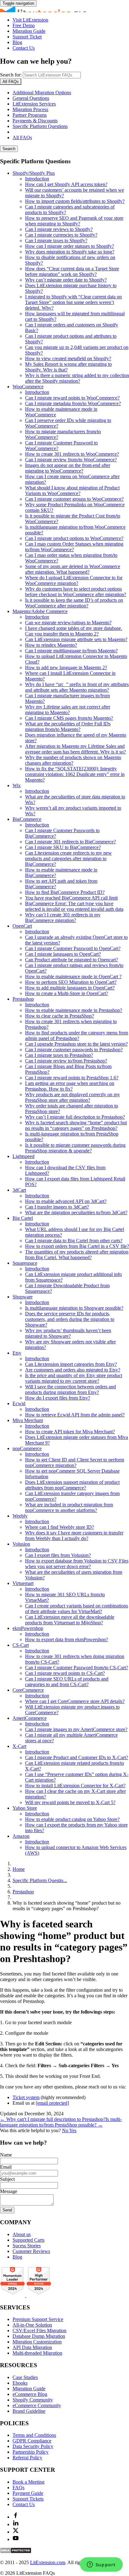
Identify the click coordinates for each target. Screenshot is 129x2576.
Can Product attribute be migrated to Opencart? (72, 960)
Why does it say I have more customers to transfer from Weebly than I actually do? (74, 1536)
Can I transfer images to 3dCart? (57, 1207)
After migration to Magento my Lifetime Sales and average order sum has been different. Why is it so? (75, 749)
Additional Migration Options (42, 93)
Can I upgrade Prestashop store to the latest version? (76, 1044)
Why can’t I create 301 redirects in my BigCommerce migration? (63, 918)
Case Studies (25, 2377)
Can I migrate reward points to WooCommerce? (72, 398)
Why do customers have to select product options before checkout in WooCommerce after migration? (76, 592)
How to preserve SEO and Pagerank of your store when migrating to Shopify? (74, 221)
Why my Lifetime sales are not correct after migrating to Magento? (68, 710)
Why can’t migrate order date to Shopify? (66, 280)
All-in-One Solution (32, 2325)
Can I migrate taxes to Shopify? (56, 240)
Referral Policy (27, 2458)
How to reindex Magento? (51, 645)
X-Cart (19, 1746)
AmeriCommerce (30, 1718)
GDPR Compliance (32, 2441)
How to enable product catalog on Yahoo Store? (72, 1819)
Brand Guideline (29, 2411)
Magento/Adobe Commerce (40, 611)
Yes (73, 2130)
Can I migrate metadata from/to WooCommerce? (73, 403)
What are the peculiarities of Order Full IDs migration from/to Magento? (68, 726)
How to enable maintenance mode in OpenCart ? (73, 976)
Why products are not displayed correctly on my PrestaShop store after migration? (72, 1097)
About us (22, 2234)
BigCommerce (27, 819)
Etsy (17, 1353)
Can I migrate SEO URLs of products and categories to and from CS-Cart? (67, 1682)
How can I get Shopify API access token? (66, 184)
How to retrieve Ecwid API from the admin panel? (75, 1415)
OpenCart (22, 926)
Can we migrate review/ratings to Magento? (68, 623)
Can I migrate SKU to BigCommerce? (63, 847)
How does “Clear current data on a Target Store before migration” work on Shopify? (72, 271)
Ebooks (20, 2383)
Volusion (21, 1544)
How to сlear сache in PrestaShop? (59, 1016)
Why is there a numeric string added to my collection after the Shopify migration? (77, 378)
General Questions (31, 98)
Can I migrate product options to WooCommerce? (74, 538)
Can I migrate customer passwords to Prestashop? (74, 1050)
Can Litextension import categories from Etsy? (71, 1364)
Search (9, 149)
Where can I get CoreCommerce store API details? (75, 1701)
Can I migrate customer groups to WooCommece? (74, 499)
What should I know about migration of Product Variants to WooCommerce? (72, 491)
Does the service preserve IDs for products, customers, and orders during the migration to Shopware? (70, 1319)
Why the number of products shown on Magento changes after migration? (73, 760)
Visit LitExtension (30, 20)
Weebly (20, 1516)
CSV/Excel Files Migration (39, 2331)
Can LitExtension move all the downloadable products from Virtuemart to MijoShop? (70, 1620)
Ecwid (19, 1403)
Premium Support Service (38, 2319)
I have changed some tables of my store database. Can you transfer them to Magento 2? (74, 631)
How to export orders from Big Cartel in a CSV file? (77, 1246)
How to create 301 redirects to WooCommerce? (72, 454)
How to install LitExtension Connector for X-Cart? (75, 1786)
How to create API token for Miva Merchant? (70, 1432)
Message (9, 2191)
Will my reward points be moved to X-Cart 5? (70, 1802)
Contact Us (24, 48)
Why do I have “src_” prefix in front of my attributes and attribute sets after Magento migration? (77, 687)
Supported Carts (28, 2240)
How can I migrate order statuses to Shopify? (70, 246)
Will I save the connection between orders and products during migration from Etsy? (70, 1389)
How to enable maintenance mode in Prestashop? (74, 1010)
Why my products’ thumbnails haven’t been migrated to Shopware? (68, 1333)
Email (6, 2167)
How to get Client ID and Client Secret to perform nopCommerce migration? (75, 1462)
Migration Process (30, 109)
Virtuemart (23, 1583)
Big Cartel (23, 1218)
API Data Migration (32, 2347)
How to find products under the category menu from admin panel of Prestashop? (77, 1035)
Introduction (37, 179)
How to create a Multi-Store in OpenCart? (67, 993)
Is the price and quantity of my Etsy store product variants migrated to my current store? (74, 1378)
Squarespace (25, 1263)
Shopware (23, 1297)
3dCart (19, 1190)
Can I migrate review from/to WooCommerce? (71, 460)
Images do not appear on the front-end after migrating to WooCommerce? (68, 468)
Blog (17, 42)
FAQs (18, 2488)
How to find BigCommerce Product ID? (65, 892)
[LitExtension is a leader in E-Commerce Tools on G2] (13, 2295)
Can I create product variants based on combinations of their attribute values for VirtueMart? (77, 1609)
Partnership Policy (31, 2452)
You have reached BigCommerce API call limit (71, 898)
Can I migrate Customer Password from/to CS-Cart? (77, 1668)
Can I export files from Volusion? (58, 1555)
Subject (7, 2179)
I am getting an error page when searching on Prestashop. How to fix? (70, 1086)
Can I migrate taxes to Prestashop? (59, 1055)
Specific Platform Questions (40, 126)
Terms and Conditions (34, 2435)
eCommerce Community (37, 2405)
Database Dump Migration (39, 2336)
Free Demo (24, 25)
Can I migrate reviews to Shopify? (59, 229)
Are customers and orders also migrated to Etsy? (73, 1370)
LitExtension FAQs (64, 9)
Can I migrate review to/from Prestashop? (66, 1061)
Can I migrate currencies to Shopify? (61, 235)
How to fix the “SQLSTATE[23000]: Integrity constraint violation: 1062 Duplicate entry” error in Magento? (75, 774)
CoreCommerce (28, 1690)
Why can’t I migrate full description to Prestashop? (75, 1117)
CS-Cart (21, 1645)
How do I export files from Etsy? (58, 1398)
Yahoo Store (25, 1808)
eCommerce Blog (30, 2394)
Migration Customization (37, 2342)
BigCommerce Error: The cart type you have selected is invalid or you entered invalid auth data (74, 906)
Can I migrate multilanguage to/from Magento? (71, 651)
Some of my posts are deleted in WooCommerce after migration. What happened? (73, 569)
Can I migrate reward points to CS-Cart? (65, 1673)
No (66, 2130)
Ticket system (26, 2097)
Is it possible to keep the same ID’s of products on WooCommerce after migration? (74, 603)
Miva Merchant (28, 1420)
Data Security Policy (33, 2446)
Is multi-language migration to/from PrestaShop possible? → (61, 2122)
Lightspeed (23, 1156)
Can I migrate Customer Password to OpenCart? (73, 948)
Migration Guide (29, 31)
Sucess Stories (27, 2246)
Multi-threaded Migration (37, 2353)
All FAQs (22, 137)
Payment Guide (28, 2493)
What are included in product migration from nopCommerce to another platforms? (69, 1507)
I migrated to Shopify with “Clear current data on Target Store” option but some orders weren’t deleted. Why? (73, 302)
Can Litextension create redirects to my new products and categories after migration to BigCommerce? (68, 859)
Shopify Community (33, 2400)
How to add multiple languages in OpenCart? (70, 988)
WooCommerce (28, 387)
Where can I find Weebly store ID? (59, 1527)
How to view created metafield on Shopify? (68, 358)
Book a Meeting (28, 2482)
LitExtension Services (34, 104)
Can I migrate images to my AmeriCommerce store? (76, 1729)
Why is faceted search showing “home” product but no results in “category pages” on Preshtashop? (76, 1125)
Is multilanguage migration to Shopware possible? (74, 1308)
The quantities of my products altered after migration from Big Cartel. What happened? (77, 1255)
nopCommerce (27, 1448)
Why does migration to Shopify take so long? (70, 252)
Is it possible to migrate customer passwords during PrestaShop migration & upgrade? (75, 1148)
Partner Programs (30, 115)
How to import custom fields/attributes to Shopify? (75, 201)
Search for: (11, 75)
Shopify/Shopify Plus (34, 173)
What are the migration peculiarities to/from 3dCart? (76, 1212)
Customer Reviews (31, 2251)
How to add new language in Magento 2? (66, 667)
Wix (17, 785)
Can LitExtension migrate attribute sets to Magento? (76, 639)
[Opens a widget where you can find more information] (101, 2565)
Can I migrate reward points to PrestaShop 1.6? (72, 1078)
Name (6, 2155)
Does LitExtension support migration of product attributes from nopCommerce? (72, 1485)
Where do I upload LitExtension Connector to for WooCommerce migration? (74, 580)
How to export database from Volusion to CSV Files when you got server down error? (77, 1564)
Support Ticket (27, 37)
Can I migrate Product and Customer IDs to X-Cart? (77, 1757)
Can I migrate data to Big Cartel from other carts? (74, 1241)
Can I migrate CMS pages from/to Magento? (69, 718)
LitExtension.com (48, 2562)
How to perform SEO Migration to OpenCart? (71, 982)
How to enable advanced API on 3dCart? (66, 1201)
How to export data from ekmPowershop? (67, 1639)
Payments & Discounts (35, 121)
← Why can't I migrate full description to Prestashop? (53, 2119)
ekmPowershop (28, 1628)
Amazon (21, 1836)
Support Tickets (28, 2499)
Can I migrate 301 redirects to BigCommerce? (70, 842)
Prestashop (23, 999)
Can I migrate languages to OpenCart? (63, 954)
